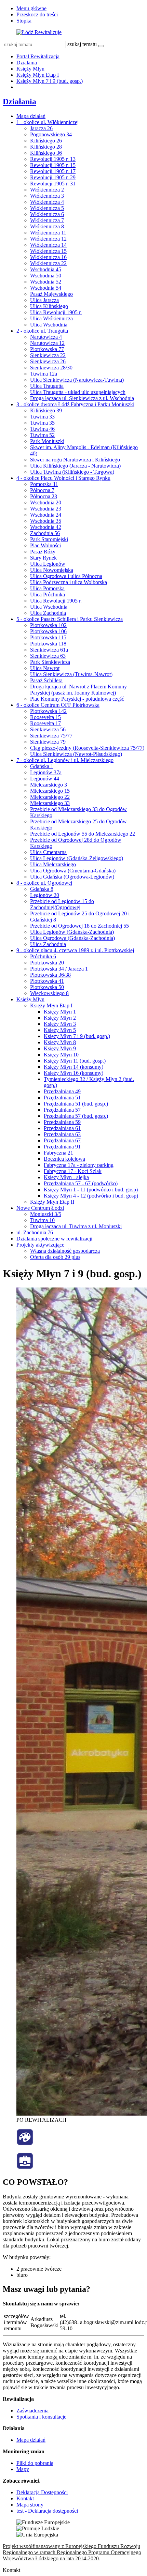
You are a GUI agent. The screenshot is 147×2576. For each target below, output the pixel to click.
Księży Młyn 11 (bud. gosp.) (75, 1061)
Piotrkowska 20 (47, 963)
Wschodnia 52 (46, 282)
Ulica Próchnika (48, 595)
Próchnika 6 (43, 956)
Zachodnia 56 (45, 533)
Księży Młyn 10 (61, 1055)
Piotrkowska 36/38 (50, 975)
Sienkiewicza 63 (48, 656)
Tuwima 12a (44, 374)
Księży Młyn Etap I (38, 75)
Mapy (23, 2469)
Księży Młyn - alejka (66, 1177)
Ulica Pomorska (47, 588)
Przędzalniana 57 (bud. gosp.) (76, 1116)
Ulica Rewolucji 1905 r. (56, 312)
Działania (27, 63)
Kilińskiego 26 (46, 141)
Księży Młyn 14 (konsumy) (73, 1067)
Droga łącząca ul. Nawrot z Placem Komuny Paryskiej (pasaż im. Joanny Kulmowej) (78, 690)
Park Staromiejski (49, 539)
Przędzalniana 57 (62, 1110)
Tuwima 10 (42, 1220)
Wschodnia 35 (46, 521)
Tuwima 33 (42, 417)
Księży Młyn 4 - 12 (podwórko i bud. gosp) (91, 1196)
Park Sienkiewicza (50, 662)
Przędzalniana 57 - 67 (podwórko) (81, 1183)
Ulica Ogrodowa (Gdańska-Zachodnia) (72, 938)
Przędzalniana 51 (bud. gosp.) (76, 1104)
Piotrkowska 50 (47, 987)
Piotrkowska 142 (48, 711)
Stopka (24, 21)
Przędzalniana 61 (62, 1128)
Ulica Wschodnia (49, 325)
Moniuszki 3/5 (46, 1214)
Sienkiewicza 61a (49, 650)
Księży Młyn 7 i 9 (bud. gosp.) (50, 81)
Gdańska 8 (42, 889)
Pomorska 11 (44, 484)
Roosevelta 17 (45, 723)
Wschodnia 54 (46, 288)
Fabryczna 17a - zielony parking (79, 1165)
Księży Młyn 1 (60, 1012)
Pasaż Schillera (46, 680)
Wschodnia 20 (46, 502)
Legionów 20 (45, 895)
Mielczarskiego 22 (50, 797)
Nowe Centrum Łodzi (40, 1208)
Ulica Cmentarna (48, 852)
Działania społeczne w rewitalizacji (54, 1239)
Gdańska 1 (42, 766)
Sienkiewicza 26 (48, 361)
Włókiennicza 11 (48, 233)
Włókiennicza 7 (47, 220)
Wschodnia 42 (46, 527)
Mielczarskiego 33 (50, 803)
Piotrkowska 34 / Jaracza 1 (59, 969)
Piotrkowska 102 (48, 625)
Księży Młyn (30, 69)
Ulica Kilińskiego (49, 306)
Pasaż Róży (43, 552)
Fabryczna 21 (58, 1153)
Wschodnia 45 (46, 269)
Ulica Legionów (48, 564)
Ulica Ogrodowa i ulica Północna (66, 576)
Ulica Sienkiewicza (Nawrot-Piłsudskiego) (76, 754)
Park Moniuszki (47, 441)
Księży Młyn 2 (60, 1018)
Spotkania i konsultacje (41, 2417)
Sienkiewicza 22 (48, 355)
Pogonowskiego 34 (51, 134)
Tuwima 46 (42, 429)
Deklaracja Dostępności (42, 2492)
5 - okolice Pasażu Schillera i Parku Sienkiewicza (70, 619)
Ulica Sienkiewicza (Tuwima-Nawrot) (71, 674)
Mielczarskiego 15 (50, 791)
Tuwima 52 (42, 435)
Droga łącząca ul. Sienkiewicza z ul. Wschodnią (82, 398)
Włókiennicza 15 (48, 251)
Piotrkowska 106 (48, 631)
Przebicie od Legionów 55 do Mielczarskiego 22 (83, 834)
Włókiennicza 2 (47, 190)
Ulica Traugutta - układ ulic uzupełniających (78, 392)
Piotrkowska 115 (48, 637)
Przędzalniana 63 (62, 1134)
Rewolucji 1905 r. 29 (53, 177)
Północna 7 (42, 490)
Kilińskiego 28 (46, 147)
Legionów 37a (46, 772)
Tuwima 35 (42, 423)
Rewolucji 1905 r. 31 (53, 184)
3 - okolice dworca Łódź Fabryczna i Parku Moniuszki (75, 404)
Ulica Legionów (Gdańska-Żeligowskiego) (77, 858)
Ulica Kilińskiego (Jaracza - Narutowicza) (75, 466)
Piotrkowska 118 (48, 644)
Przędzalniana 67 (62, 1140)
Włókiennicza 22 (48, 263)
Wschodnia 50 (46, 276)
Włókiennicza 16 (48, 257)
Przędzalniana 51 (62, 1098)
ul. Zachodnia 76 (35, 1232)
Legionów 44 (45, 779)
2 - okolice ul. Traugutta (42, 331)
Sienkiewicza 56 (48, 729)
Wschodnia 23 (46, 509)
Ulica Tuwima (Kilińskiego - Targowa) (72, 472)
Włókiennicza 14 (48, 245)
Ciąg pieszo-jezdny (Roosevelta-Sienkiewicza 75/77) (87, 748)
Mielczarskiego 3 (49, 785)
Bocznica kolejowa (64, 1159)
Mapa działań (31, 116)
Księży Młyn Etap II (52, 1202)
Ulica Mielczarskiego (53, 864)
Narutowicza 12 (47, 343)
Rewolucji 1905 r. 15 (53, 165)
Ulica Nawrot (45, 668)
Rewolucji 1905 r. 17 (53, 171)
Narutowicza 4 (46, 337)
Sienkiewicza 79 (48, 742)
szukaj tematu (82, 44)
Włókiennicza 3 (47, 196)
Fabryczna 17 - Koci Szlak (73, 1171)
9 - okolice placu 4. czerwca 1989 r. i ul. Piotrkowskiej (75, 950)
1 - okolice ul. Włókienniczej (48, 122)
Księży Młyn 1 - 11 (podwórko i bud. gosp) (91, 1190)
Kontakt (25, 2498)
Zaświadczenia (32, 2411)
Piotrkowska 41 (47, 981)
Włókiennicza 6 (47, 214)
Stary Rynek (43, 558)
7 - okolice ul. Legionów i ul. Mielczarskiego (65, 760)
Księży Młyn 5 (60, 1030)
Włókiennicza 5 (47, 208)
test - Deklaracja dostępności (47, 2511)
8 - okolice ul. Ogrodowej (44, 883)
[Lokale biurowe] (25, 2168)
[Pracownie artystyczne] (25, 2144)
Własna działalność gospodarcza (65, 1251)
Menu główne (31, 8)
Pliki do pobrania (35, 2463)
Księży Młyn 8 (60, 1042)
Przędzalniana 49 (62, 1091)
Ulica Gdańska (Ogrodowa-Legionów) (72, 877)
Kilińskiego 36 (46, 153)
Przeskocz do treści (37, 14)
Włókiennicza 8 (47, 226)
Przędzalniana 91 (62, 1147)
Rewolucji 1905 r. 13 (53, 159)
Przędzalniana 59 (62, 1122)
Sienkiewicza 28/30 (51, 368)
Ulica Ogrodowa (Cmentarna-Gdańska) (73, 871)
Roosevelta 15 (45, 717)
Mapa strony (30, 2505)
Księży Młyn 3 (60, 1024)
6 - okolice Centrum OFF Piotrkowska (58, 705)
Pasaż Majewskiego (51, 294)
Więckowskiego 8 (49, 993)
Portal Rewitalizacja (38, 56)
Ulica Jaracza (44, 300)
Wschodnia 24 (46, 515)
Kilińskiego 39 (46, 410)
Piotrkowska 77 (47, 349)
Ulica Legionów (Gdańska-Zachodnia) (72, 932)
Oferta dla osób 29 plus (55, 1257)
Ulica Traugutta (47, 386)
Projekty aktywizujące (40, 1245)
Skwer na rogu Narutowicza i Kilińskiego (75, 460)
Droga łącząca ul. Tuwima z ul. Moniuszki (76, 1226)
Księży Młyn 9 (60, 1048)
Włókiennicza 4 (47, 202)
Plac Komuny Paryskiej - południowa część (77, 699)
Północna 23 (44, 496)
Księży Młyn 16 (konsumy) (73, 1073)
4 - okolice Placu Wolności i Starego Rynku (63, 478)
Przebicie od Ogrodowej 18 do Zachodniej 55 (79, 926)
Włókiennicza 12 (48, 239)
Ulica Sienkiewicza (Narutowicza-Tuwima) (77, 380)
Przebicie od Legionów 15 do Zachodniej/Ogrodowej (62, 904)
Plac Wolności (45, 545)
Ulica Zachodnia (48, 613)
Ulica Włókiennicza (51, 318)
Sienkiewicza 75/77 (51, 736)
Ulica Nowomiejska (52, 570)
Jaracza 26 (41, 128)
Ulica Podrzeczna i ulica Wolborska (69, 582)
